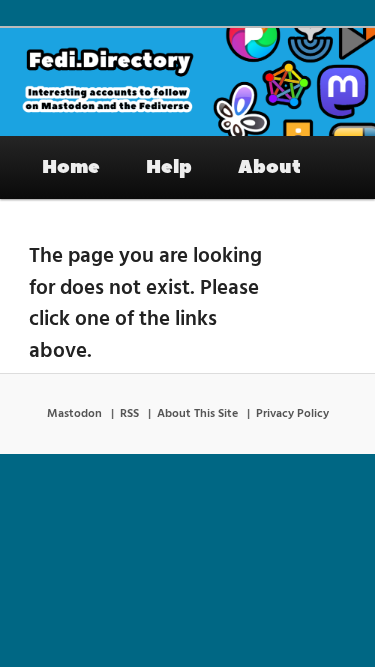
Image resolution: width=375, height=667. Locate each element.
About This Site (197, 414)
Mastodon (74, 414)
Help (169, 167)
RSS (129, 414)
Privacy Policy (292, 414)
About (269, 167)
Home (71, 167)
